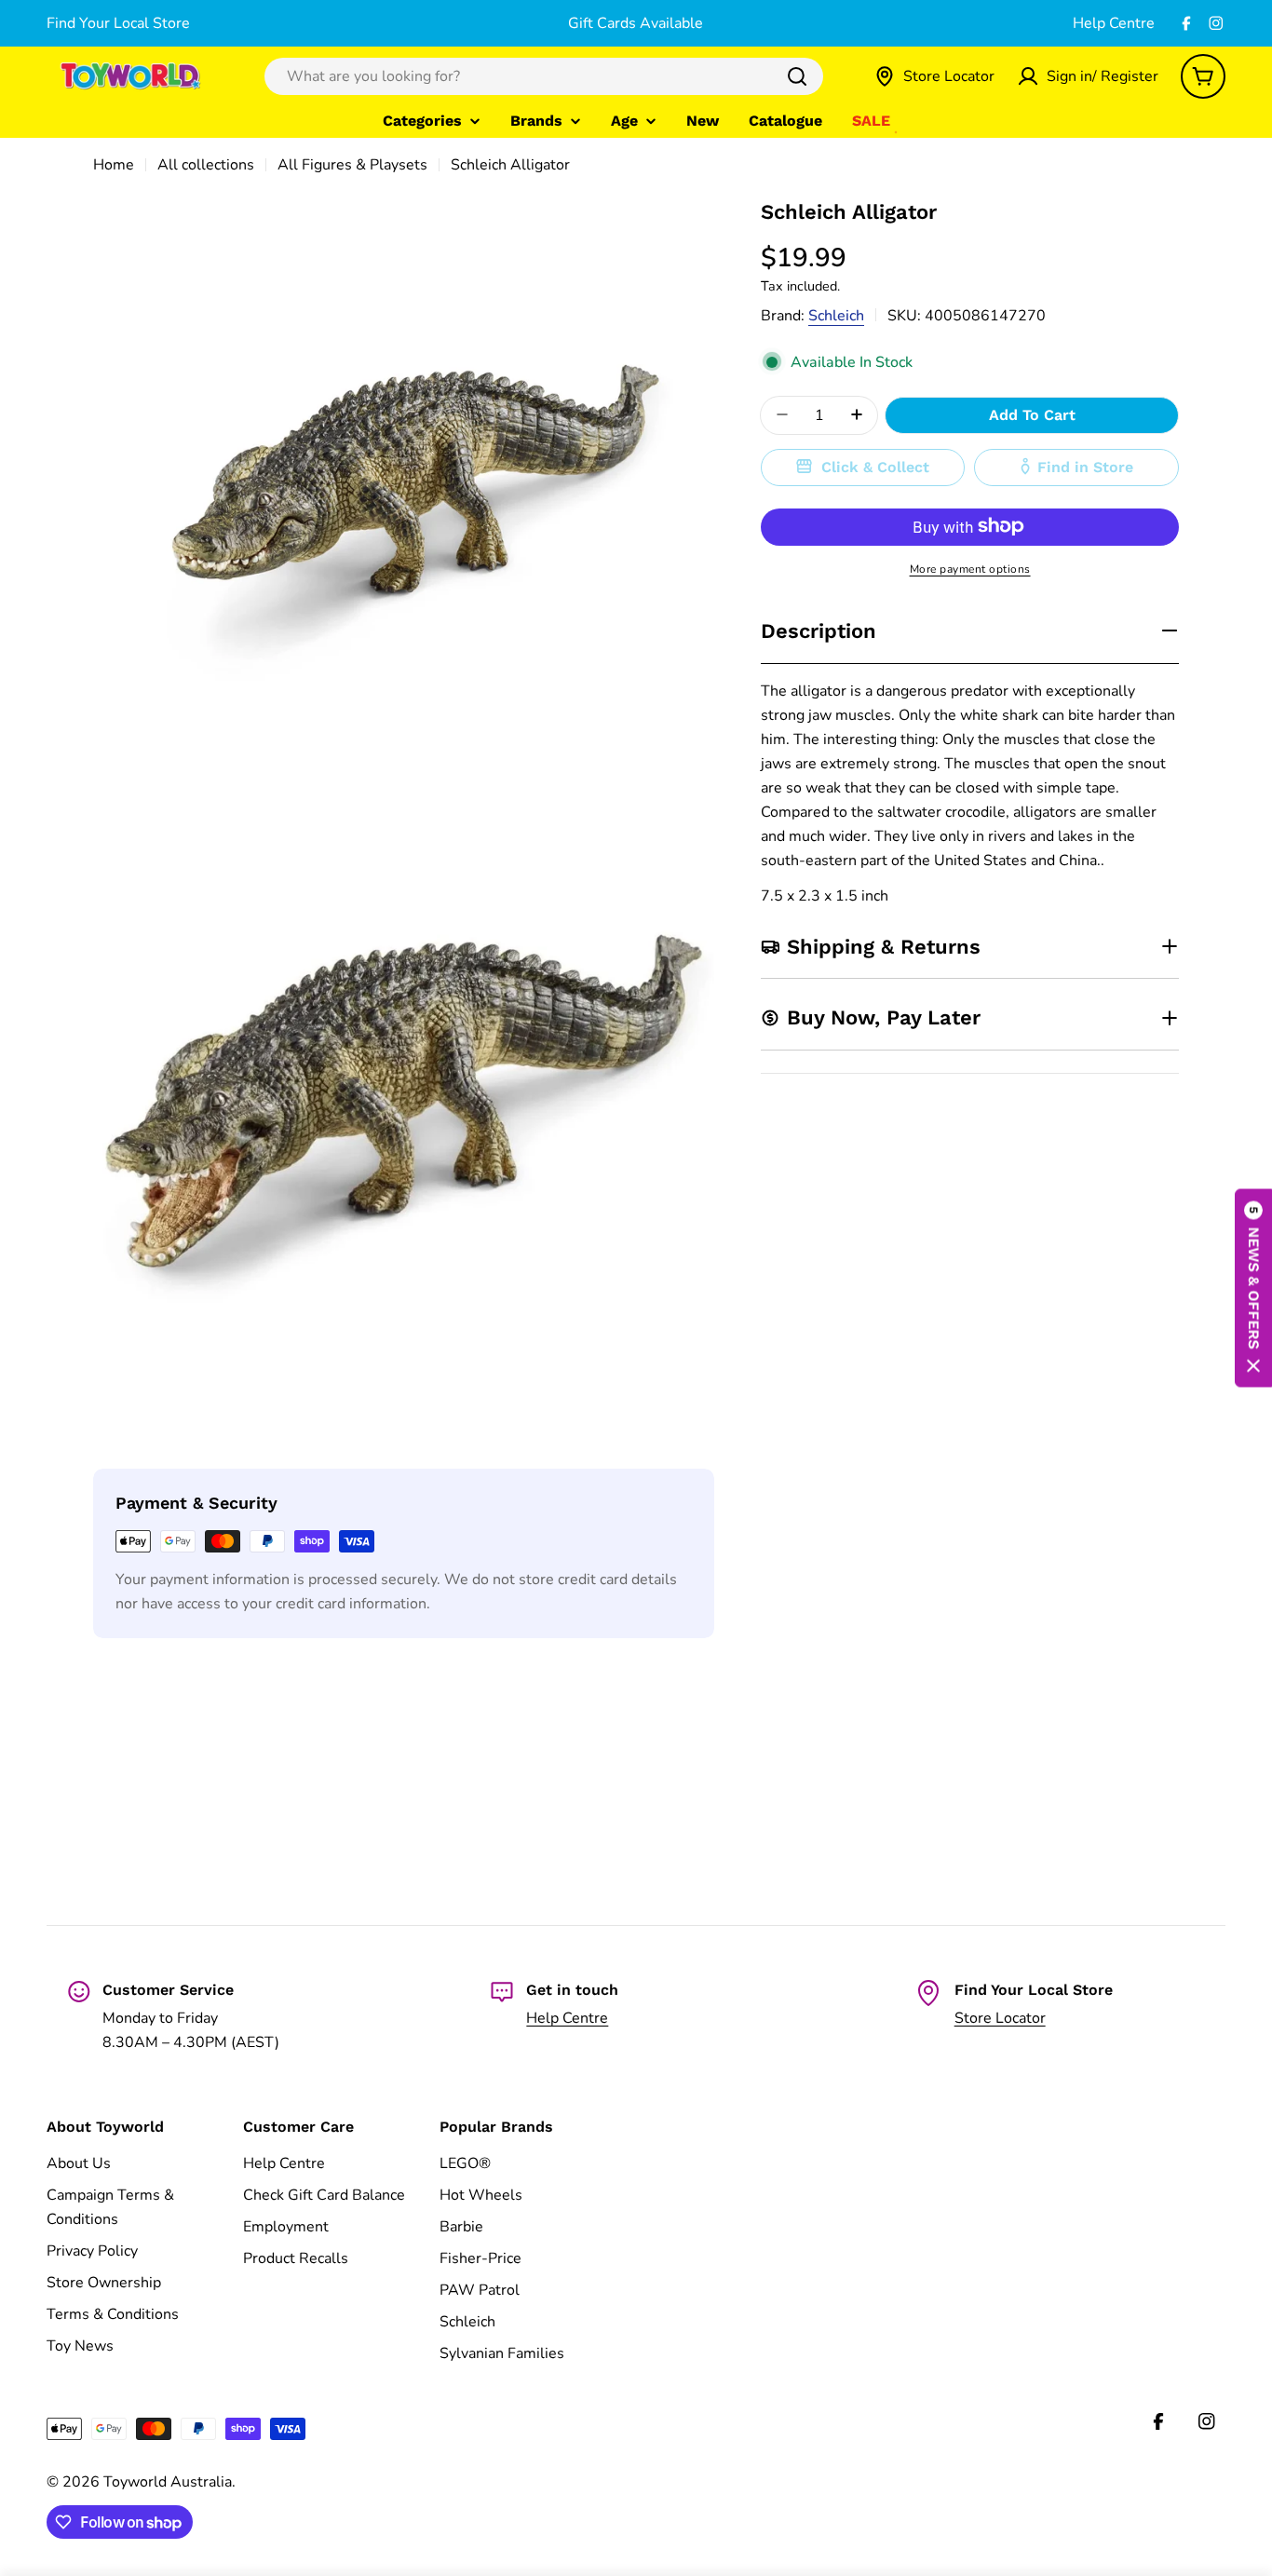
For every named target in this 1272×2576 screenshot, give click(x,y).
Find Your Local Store (118, 23)
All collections (206, 165)
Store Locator (1000, 2018)
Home (114, 165)
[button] (1253, 1288)
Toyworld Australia (168, 2482)
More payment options (970, 568)
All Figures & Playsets (352, 165)
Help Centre (1114, 23)
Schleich (836, 315)
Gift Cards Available (636, 23)
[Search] (797, 76)
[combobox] (544, 76)
